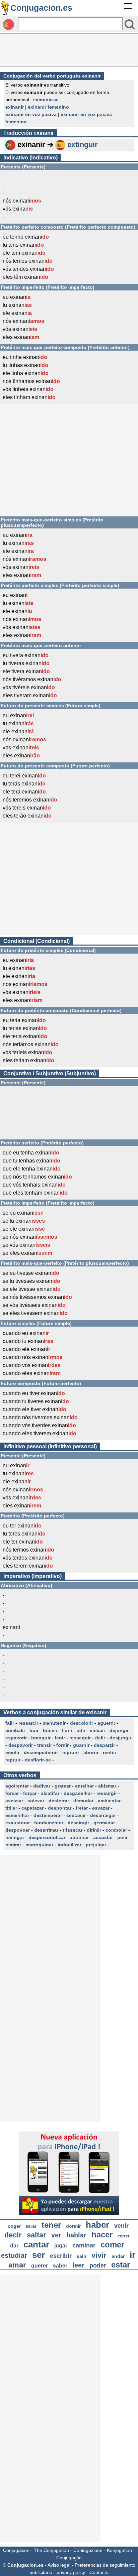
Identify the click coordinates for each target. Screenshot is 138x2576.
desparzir (104, 1745)
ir (132, 2255)
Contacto (99, 2572)
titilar (11, 1808)
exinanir (15, 107)
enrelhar (84, 1786)
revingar (15, 1837)
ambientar (109, 1801)
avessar (14, 1801)
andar (118, 2256)
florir (67, 1730)
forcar (12, 1793)
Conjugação (69, 2558)
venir (121, 2226)
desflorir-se (38, 1760)
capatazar (32, 1808)
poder (98, 2265)
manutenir (54, 1723)
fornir (62, 1745)
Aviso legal (59, 2565)
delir (100, 1738)
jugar (61, 2246)
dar (14, 2246)
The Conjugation (51, 2550)
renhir (110, 1752)
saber (60, 2266)
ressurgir (107, 1793)
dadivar (42, 1786)
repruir (13, 1760)
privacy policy (71, 2572)
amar (17, 2265)
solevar (36, 1801)
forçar (30, 1793)
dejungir (119, 1730)
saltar (37, 2235)
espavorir (16, 1738)
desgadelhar (78, 1793)
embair (97, 1730)
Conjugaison (16, 2550)
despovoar (18, 1830)
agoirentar (17, 1786)
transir (45, 1745)
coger (14, 2226)
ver (56, 2235)
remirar (13, 1845)
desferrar (59, 1801)
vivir (99, 2255)
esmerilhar (17, 1815)
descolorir (82, 1723)
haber (97, 2225)
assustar (103, 1837)
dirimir (94, 1830)
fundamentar (49, 1823)
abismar (107, 1786)
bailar (31, 2226)
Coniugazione (88, 2550)
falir (10, 1723)
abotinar (79, 1837)
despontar (60, 1808)
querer (40, 2266)
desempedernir (41, 1752)
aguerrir (106, 1723)
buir (34, 1730)
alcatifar (50, 1793)
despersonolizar (47, 1837)
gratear (63, 1786)
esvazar (101, 1808)
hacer (102, 2235)
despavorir (21, 1745)
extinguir (83, 145)
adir (81, 1730)
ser (39, 2255)
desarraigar (103, 1815)
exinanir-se (46, 100)
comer (112, 2245)
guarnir (81, 1745)
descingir (78, 1823)
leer (78, 2265)
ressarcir (28, 1723)
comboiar (116, 1830)
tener (51, 2225)
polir (122, 1837)
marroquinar (39, 1845)
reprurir (71, 1752)
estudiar (14, 2255)
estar (121, 2265)
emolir (12, 1752)
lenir (60, 1738)
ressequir (80, 1738)
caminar (84, 2245)
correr (124, 2236)
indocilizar (70, 1845)
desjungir (120, 1738)
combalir (15, 1730)
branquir (41, 1738)
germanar (104, 1823)
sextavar (76, 1815)
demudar (83, 1801)
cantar (36, 2244)
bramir (50, 1730)
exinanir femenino (48, 107)
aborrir (91, 1752)
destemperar (48, 1815)
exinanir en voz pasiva (31, 114)
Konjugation (119, 2550)
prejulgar (96, 1845)
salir (82, 2256)
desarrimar (46, 1830)
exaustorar (18, 1823)
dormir (73, 2226)
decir (13, 2235)
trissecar (73, 1830)
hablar (76, 2235)
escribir (61, 2256)
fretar (82, 1808)
